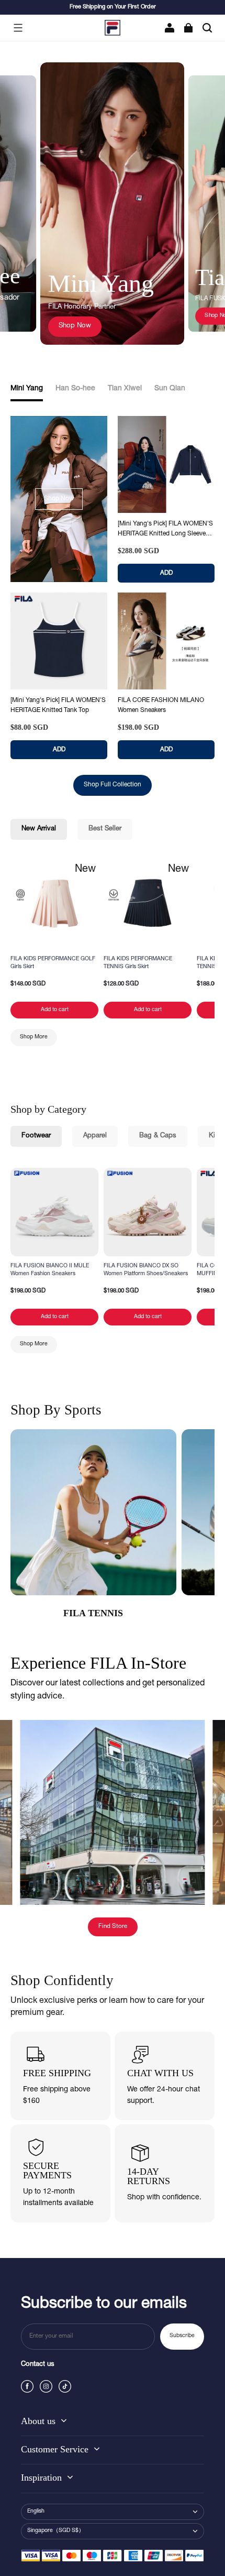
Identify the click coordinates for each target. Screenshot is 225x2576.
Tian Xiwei (125, 389)
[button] (18, 28)
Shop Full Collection (113, 785)
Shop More (34, 1037)
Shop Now (75, 326)
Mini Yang (27, 389)
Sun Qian (170, 389)
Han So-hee (75, 389)
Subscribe (182, 2336)
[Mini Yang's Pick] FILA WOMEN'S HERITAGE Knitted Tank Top (58, 705)
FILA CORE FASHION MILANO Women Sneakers (161, 705)
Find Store (113, 1927)
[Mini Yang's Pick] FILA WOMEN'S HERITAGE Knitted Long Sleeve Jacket (165, 530)
